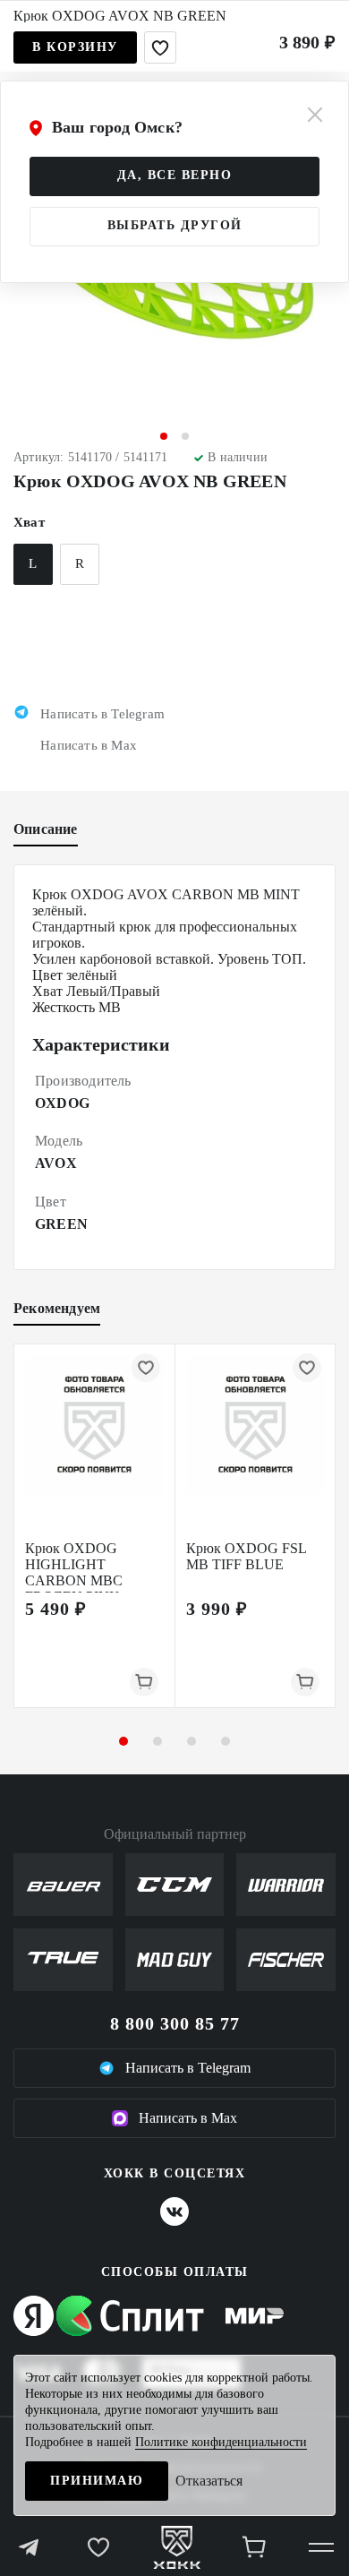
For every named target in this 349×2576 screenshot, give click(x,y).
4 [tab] (226, 1741)
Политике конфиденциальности (221, 2442)
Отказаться (209, 2481)
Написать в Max (188, 2118)
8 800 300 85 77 (175, 2023)
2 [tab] (185, 436)
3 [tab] (192, 1741)
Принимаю (97, 2481)
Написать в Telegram (188, 2068)
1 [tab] (164, 436)
